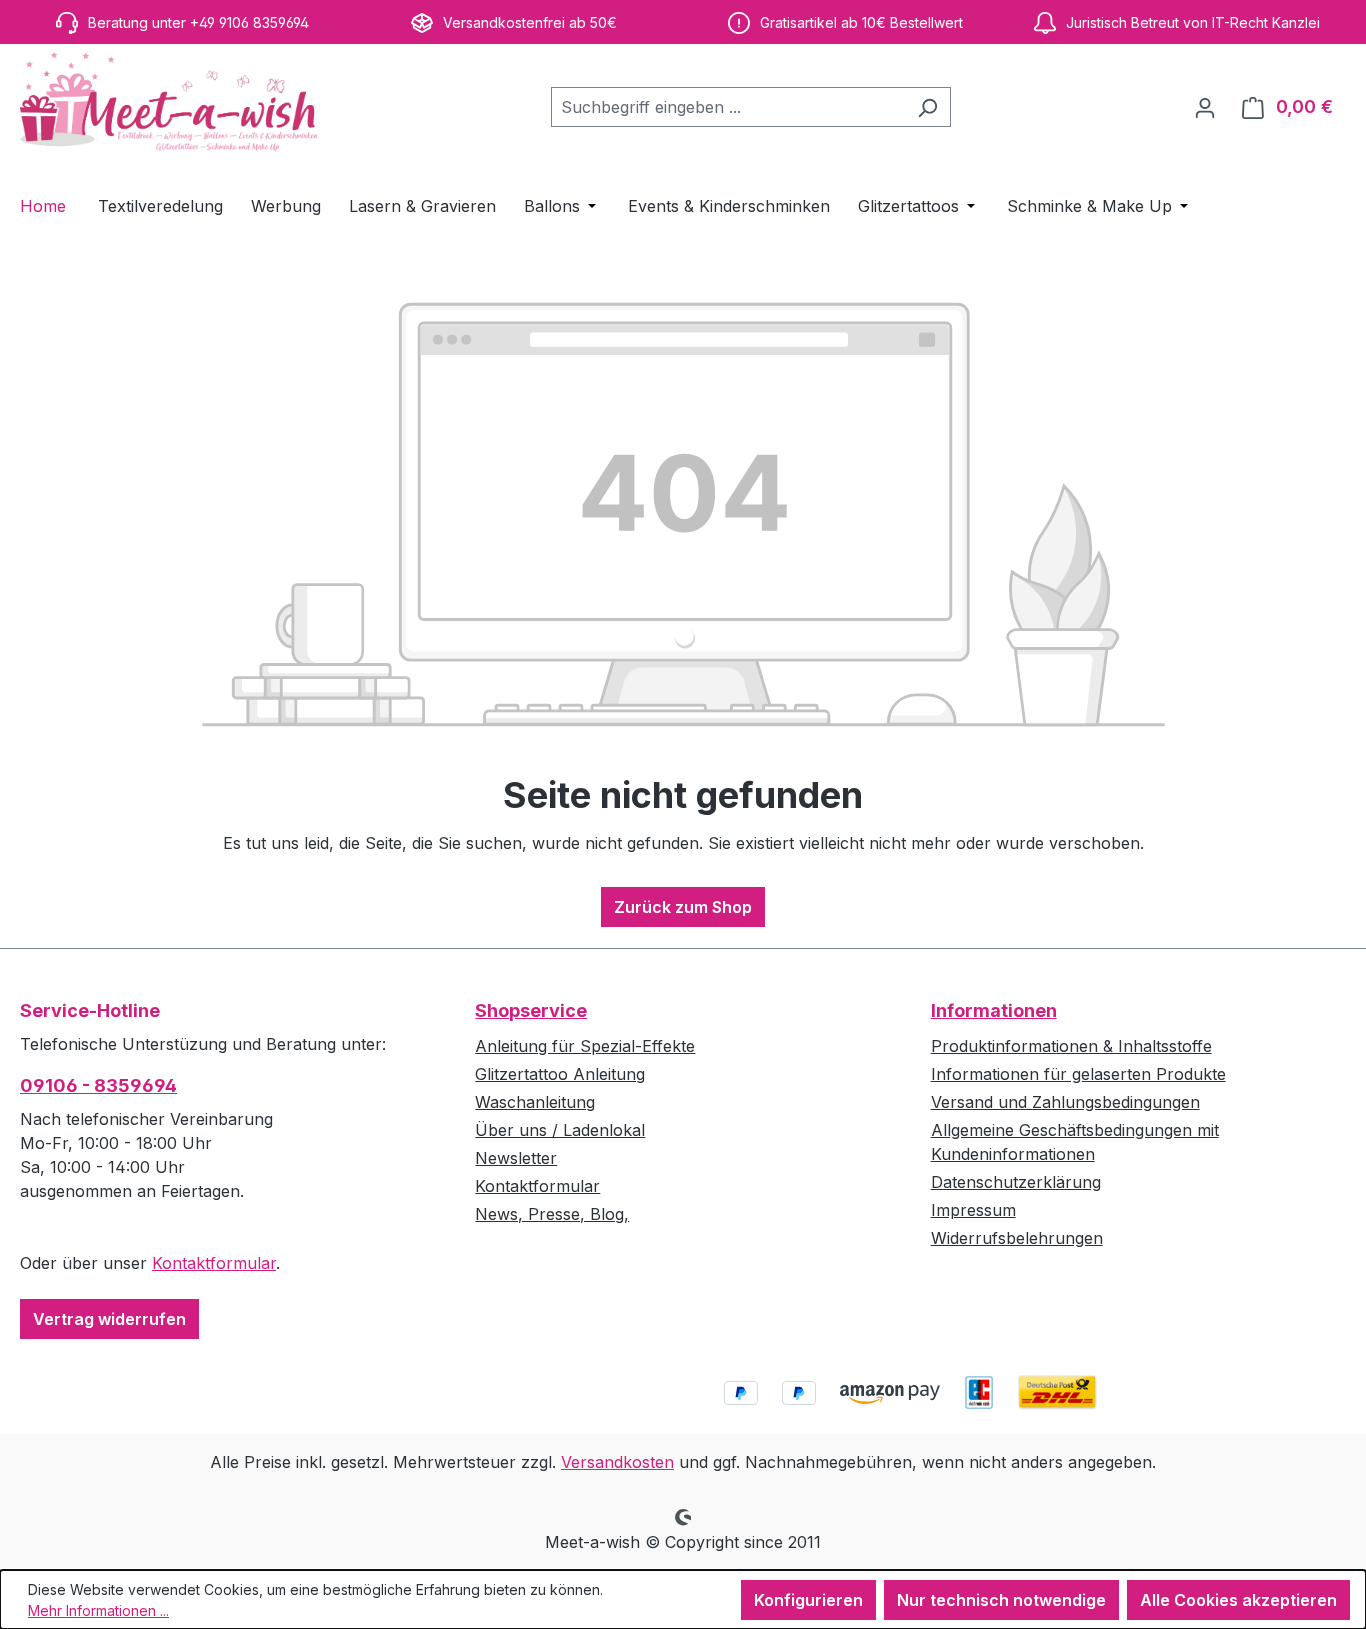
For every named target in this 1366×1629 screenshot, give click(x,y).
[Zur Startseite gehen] (170, 103)
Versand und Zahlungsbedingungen (1065, 1102)
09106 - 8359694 (98, 1085)
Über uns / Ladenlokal (560, 1130)
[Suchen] (927, 107)
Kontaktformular (214, 1263)
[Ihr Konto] (1205, 107)
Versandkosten (617, 1462)
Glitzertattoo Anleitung (560, 1074)
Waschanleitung (535, 1102)
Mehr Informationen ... (98, 1610)
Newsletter (516, 1158)
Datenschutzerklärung (1016, 1182)
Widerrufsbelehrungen (1017, 1238)
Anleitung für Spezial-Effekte (585, 1046)
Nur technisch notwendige (1001, 1600)
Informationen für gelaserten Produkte (1078, 1074)
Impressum (973, 1210)
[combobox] (728, 107)
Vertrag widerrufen (109, 1319)
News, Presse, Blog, (552, 1214)
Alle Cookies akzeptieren (1238, 1600)
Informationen (994, 1010)
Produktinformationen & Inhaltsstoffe (1071, 1046)
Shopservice (531, 1010)
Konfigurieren (808, 1600)
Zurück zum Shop (683, 907)
